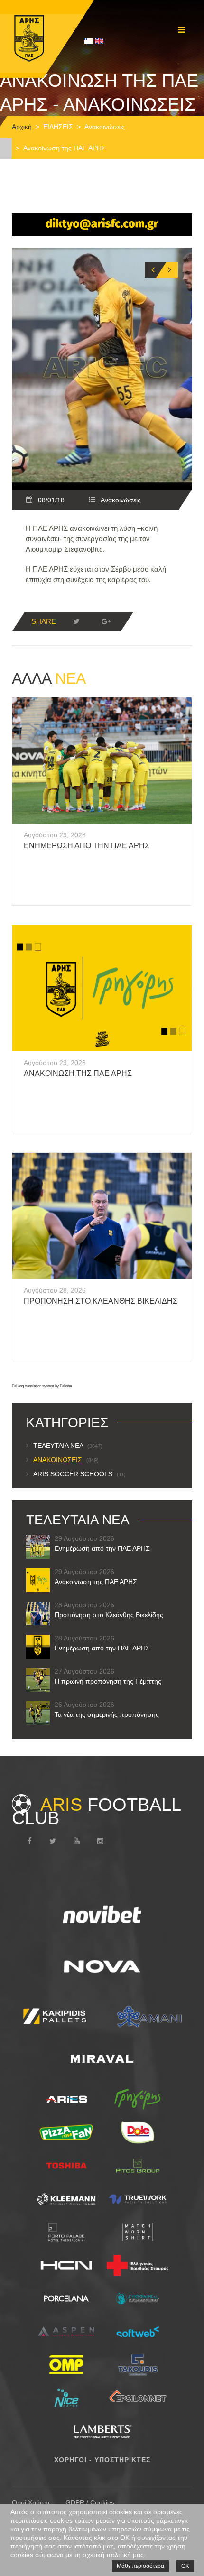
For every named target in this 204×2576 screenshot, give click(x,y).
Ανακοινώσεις (105, 127)
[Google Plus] (106, 621)
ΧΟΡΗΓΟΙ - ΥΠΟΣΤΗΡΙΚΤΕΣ (102, 2460)
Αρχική (22, 127)
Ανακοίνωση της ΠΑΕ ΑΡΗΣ (78, 1073)
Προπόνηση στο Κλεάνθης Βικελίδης (101, 1301)
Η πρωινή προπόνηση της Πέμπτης (108, 1681)
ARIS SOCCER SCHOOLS (79, 1474)
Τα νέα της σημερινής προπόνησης (107, 1714)
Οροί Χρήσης (32, 2502)
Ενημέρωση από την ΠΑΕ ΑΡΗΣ (87, 846)
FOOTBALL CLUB (96, 1811)
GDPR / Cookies (90, 2502)
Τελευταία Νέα (68, 1446)
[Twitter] (76, 621)
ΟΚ (185, 2566)
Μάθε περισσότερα (140, 2566)
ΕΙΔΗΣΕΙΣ (58, 127)
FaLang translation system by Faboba (42, 1386)
